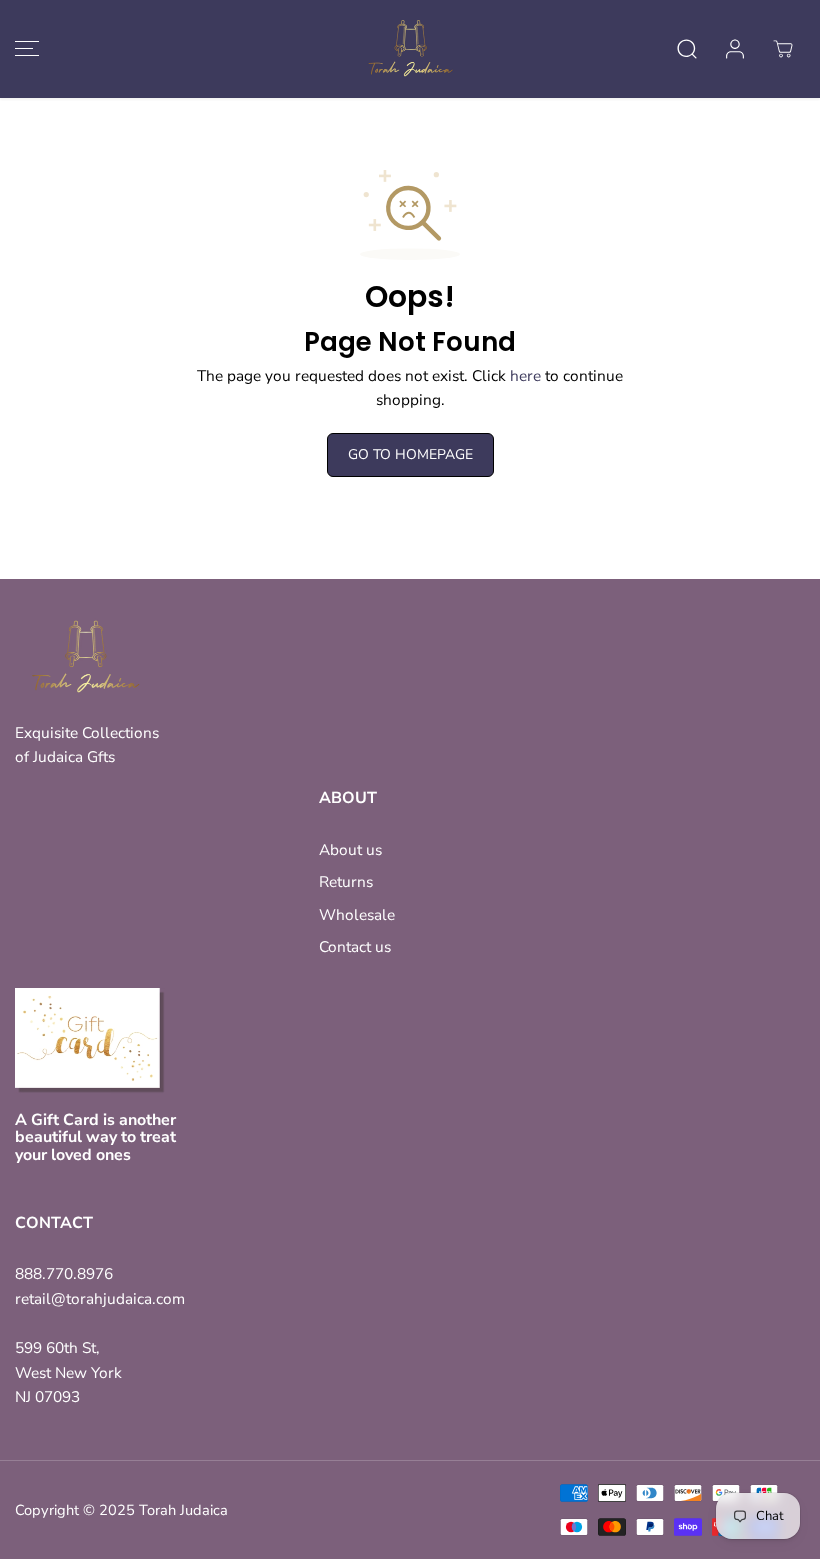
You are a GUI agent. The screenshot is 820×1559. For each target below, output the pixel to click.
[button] (24, 49)
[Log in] (735, 49)
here (525, 375)
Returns (346, 881)
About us (350, 849)
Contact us (355, 946)
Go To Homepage (410, 454)
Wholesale (357, 914)
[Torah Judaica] (410, 49)
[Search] (687, 49)
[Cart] (783, 49)
